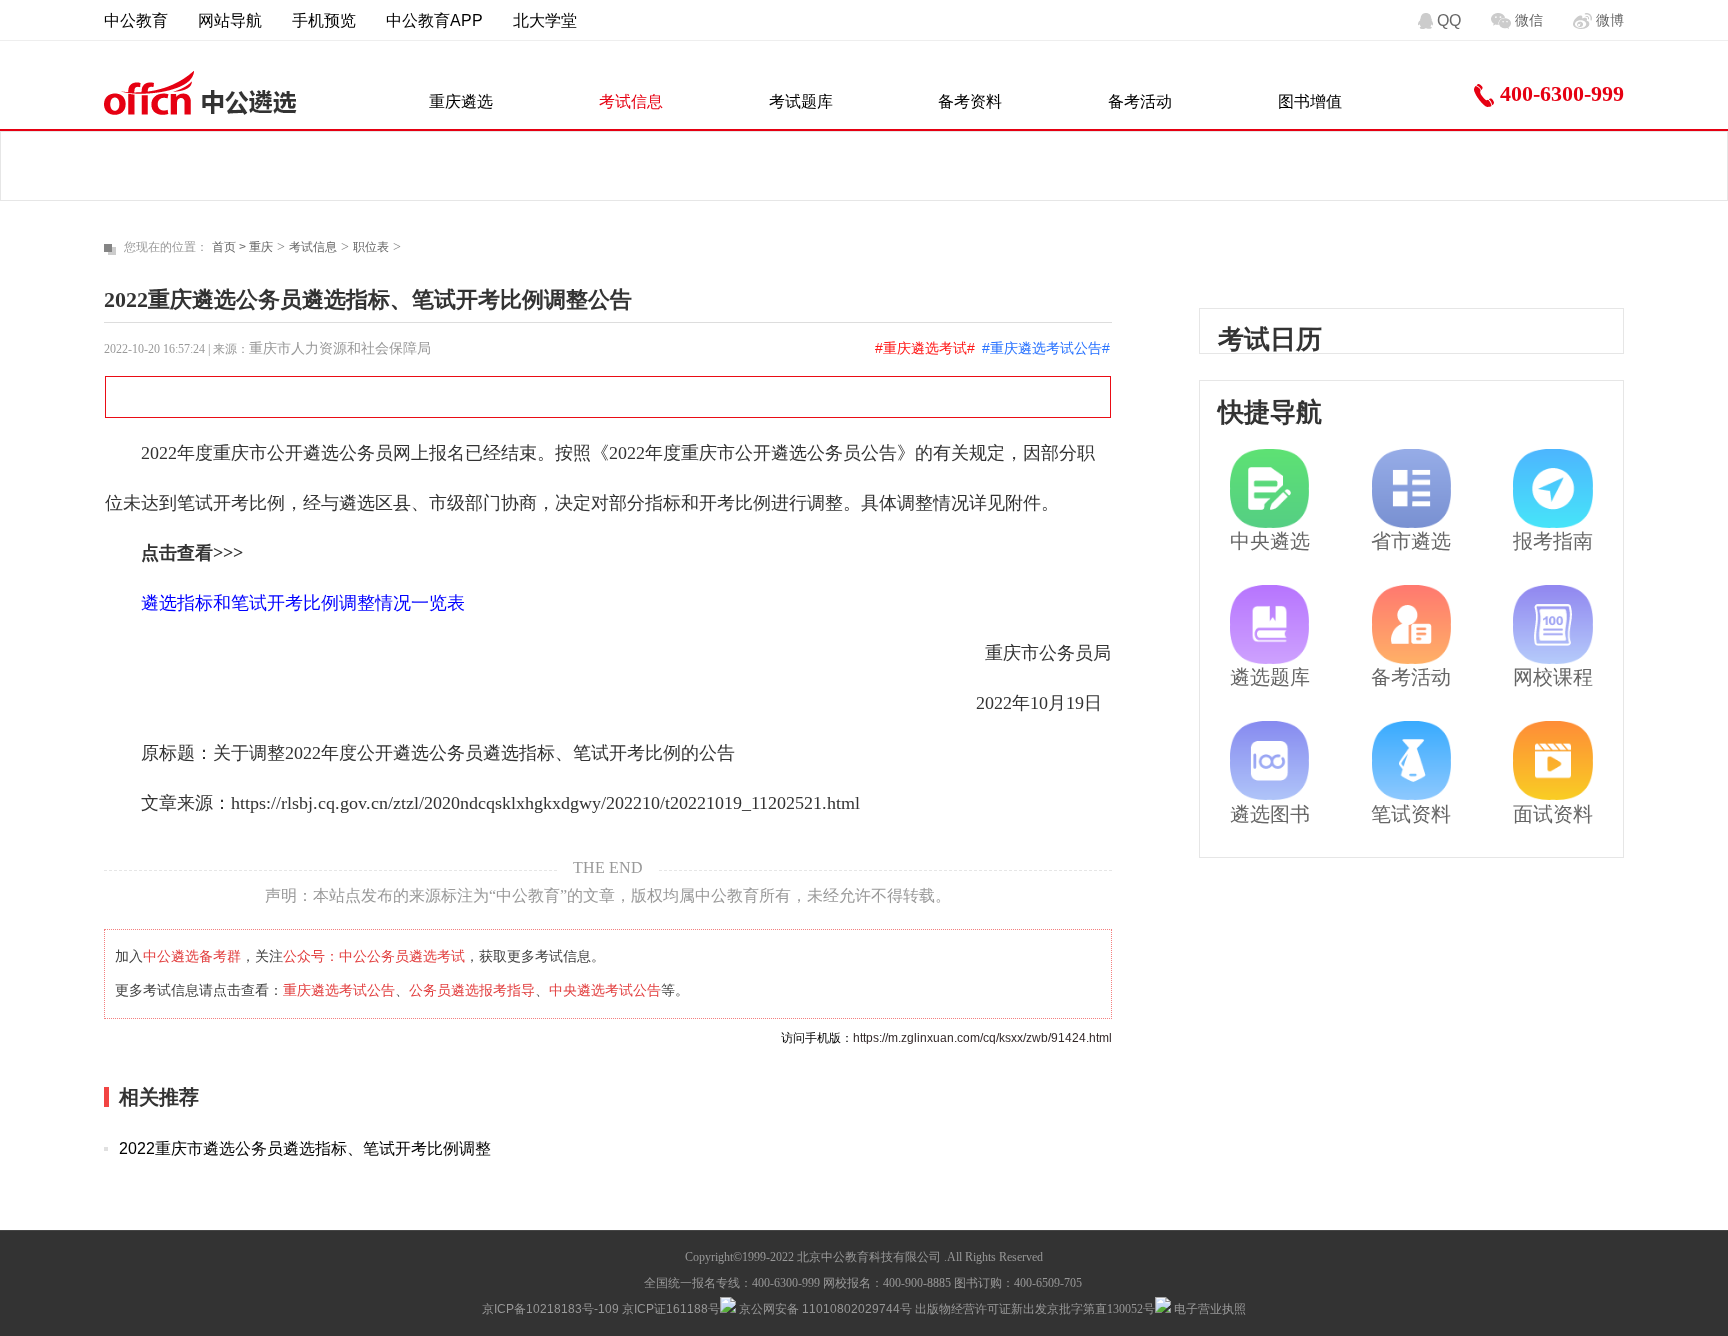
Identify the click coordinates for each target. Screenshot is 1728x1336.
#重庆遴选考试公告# (1046, 348)
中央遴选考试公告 (605, 990)
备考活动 (1140, 101)
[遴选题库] (1269, 624)
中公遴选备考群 (192, 956)
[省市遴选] (1411, 488)
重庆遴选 (461, 101)
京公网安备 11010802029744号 (824, 1309)
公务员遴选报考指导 (472, 990)
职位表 (371, 247)
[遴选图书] (1269, 760)
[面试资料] (1552, 760)
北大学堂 (545, 20)
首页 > (230, 247)
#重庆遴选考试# (925, 348)
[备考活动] (1411, 624)
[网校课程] (1552, 624)
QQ (1449, 20)
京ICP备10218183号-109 (550, 1309)
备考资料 (970, 101)
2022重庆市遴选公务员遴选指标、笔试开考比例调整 (305, 1148)
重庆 (261, 247)
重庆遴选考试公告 (339, 990)
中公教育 (136, 20)
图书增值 (1310, 101)
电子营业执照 (1208, 1309)
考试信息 (631, 101)
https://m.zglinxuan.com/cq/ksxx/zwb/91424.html (982, 1038)
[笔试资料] (1411, 760)
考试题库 (801, 101)
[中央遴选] (1269, 488)
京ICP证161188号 (671, 1309)
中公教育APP (434, 20)
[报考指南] (1552, 488)
